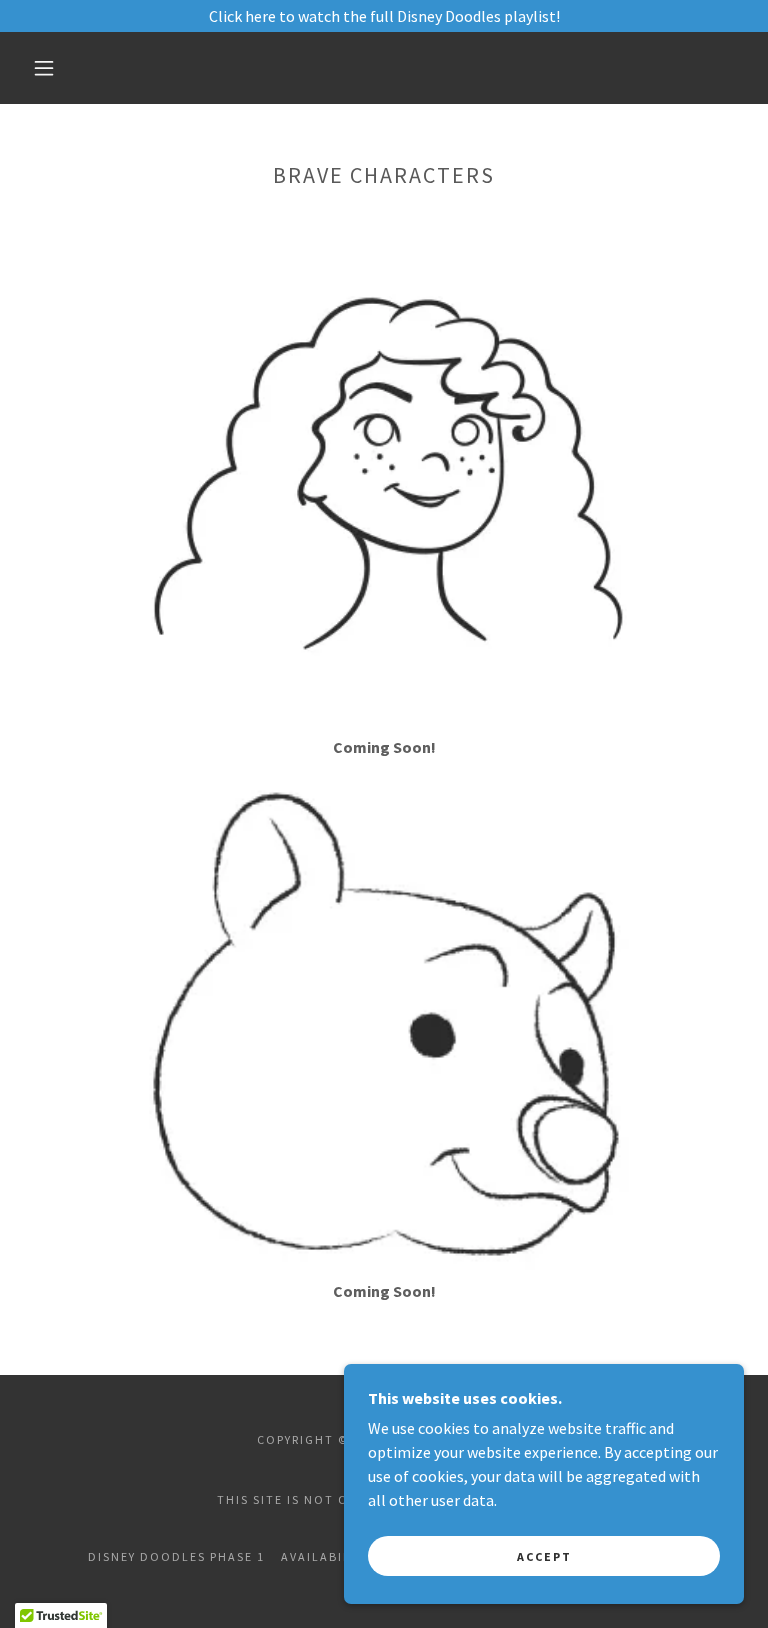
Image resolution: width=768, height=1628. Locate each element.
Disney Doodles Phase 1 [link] (176, 1556)
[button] (44, 68)
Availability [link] (326, 1556)
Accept (544, 1556)
